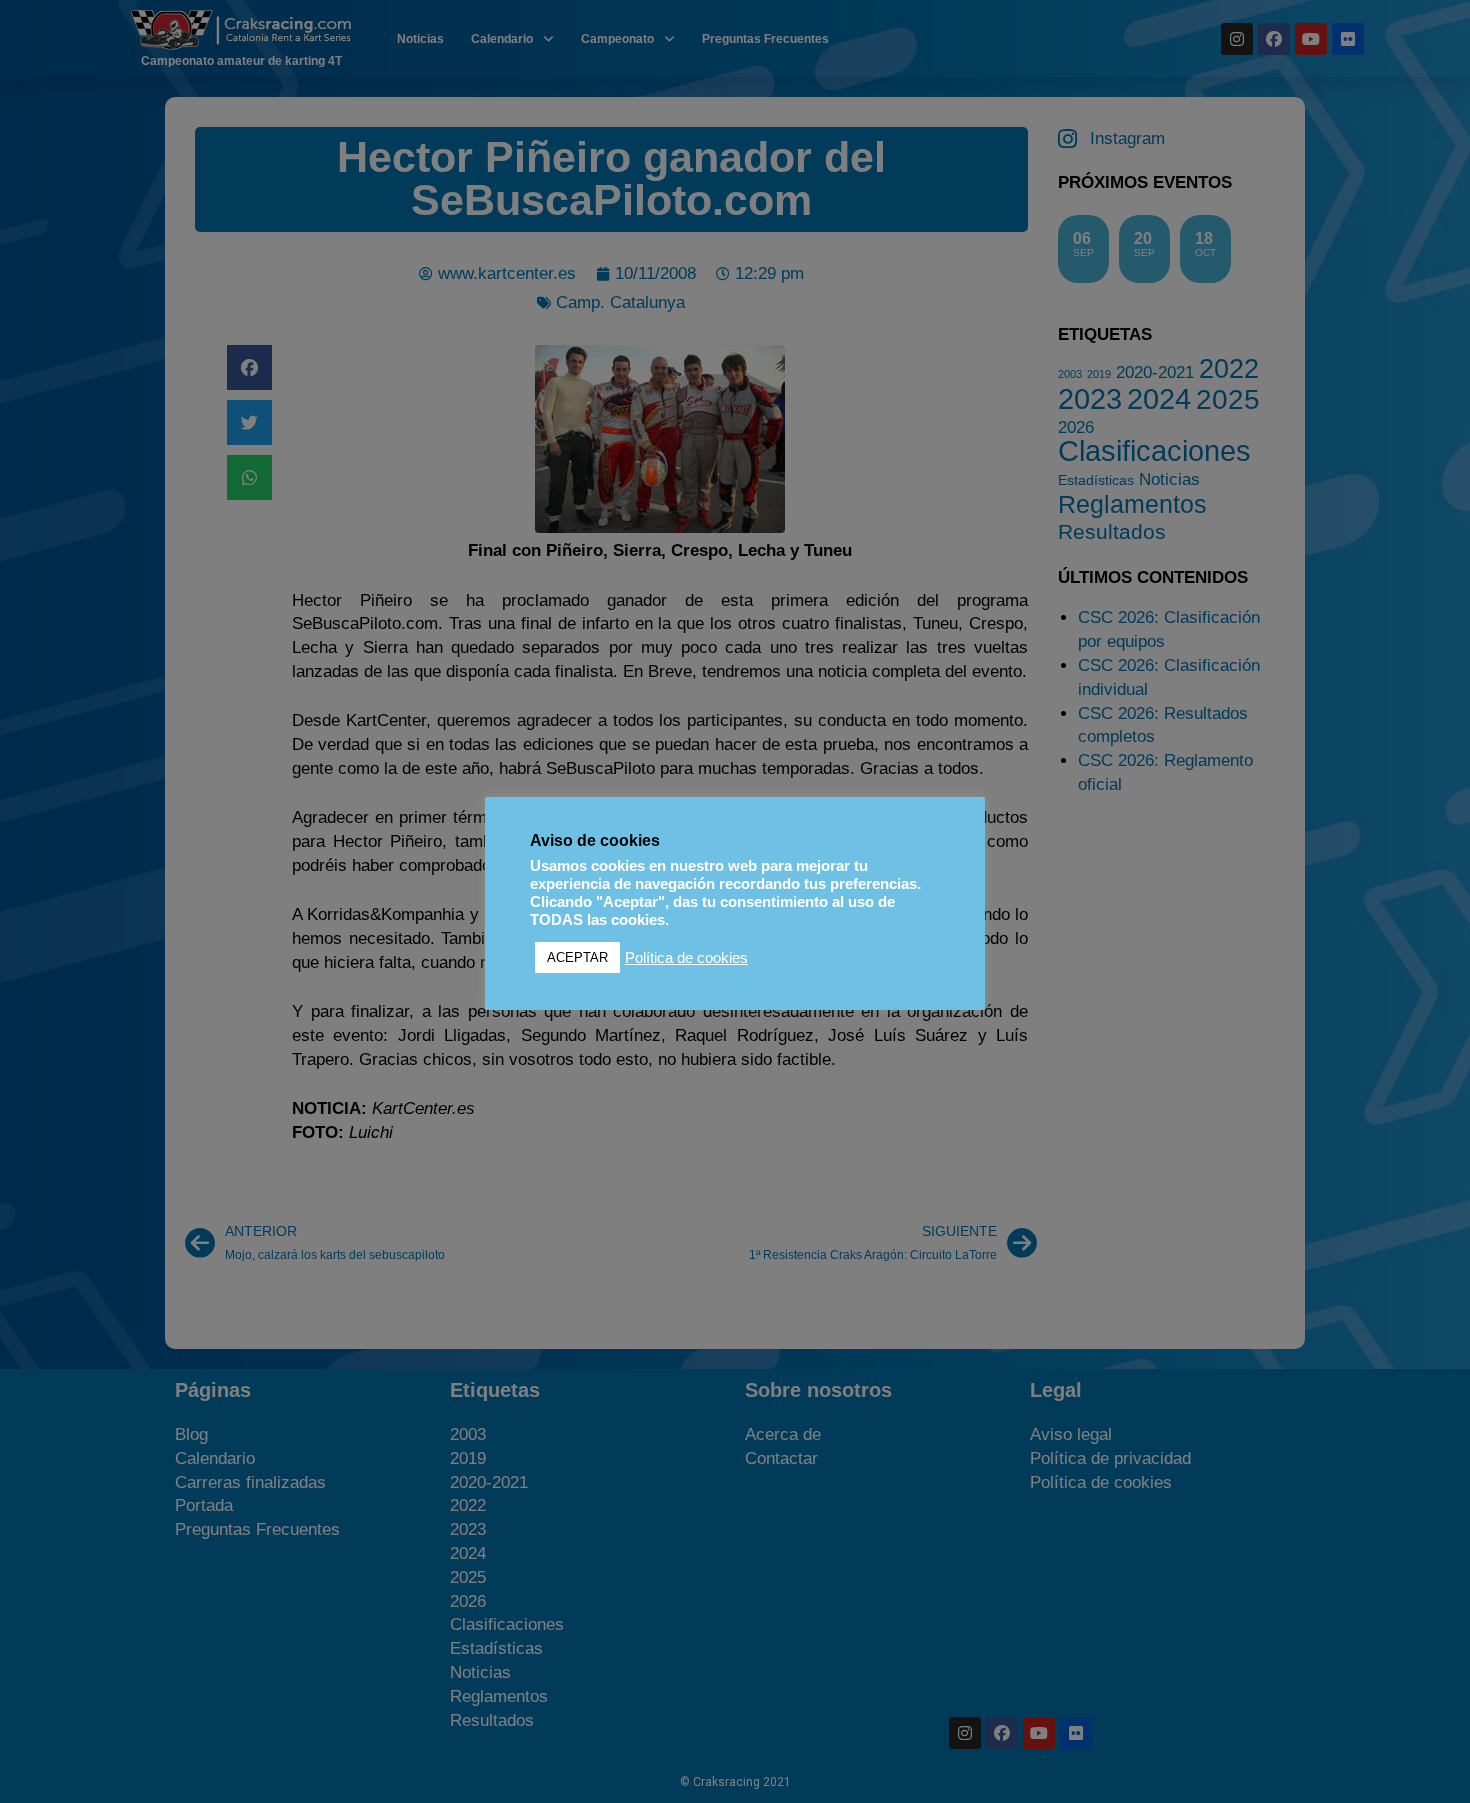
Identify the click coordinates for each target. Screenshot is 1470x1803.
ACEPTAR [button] (577, 957)
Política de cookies (686, 958)
